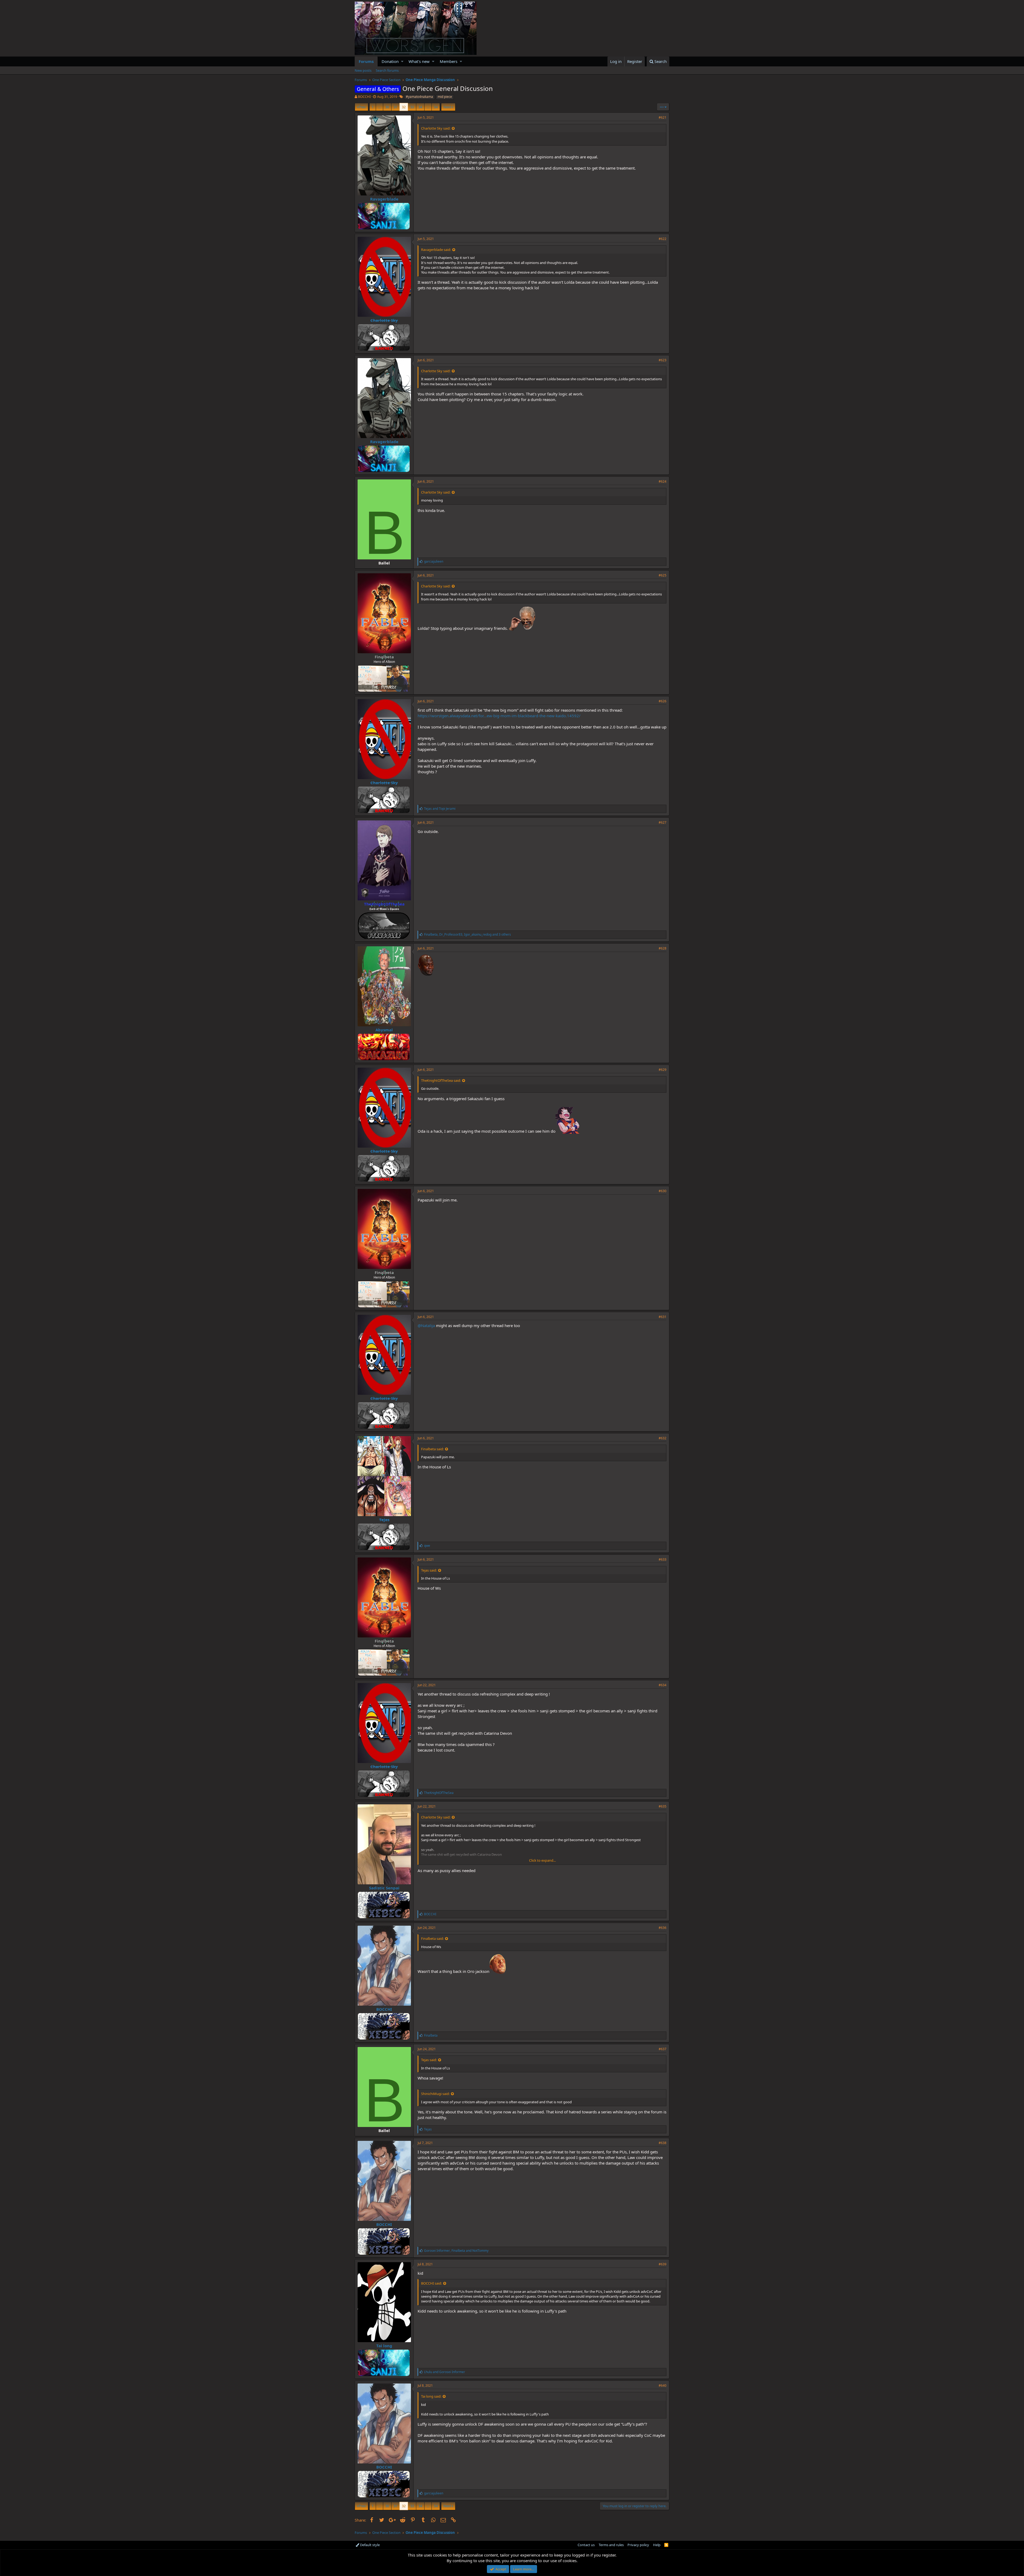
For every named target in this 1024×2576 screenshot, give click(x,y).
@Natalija (426, 1325)
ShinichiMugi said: (435, 2094)
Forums (366, 61)
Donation (390, 61)
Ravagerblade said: (436, 250)
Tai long (384, 2346)
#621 (663, 117)
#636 (663, 1928)
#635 (663, 1806)
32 (404, 107)
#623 (663, 360)
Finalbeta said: (432, 1449)
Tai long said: (431, 2396)
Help (657, 2545)
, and (456, 2251)
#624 (663, 481)
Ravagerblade (384, 199)
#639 (663, 2264)
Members (449, 61)
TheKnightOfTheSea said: (441, 1080)
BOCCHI (364, 97)
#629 (663, 1070)
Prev (362, 107)
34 (420, 107)
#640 (663, 2385)
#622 (663, 239)
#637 (663, 2049)
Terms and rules (611, 2545)
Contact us (586, 2545)
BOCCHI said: (431, 2283)
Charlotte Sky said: (436, 128)
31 (395, 107)
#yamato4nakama (419, 97)
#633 (663, 1559)
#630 (663, 1191)
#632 (663, 1438)
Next (447, 107)
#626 (663, 701)
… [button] (379, 107)
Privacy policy (638, 2545)
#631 (663, 1317)
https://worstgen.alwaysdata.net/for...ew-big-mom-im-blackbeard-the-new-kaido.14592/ (499, 716)
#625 (663, 575)
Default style (369, 2545)
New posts (363, 70)
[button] (402, 61)
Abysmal (384, 1030)
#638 (663, 2143)
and (440, 809)
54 (436, 107)
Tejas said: (429, 1570)
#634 (663, 1685)
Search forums (387, 70)
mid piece (445, 97)
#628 (663, 948)
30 (387, 107)
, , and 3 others (467, 934)
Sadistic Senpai (384, 1888)
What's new (419, 61)
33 (412, 107)
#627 (663, 822)
